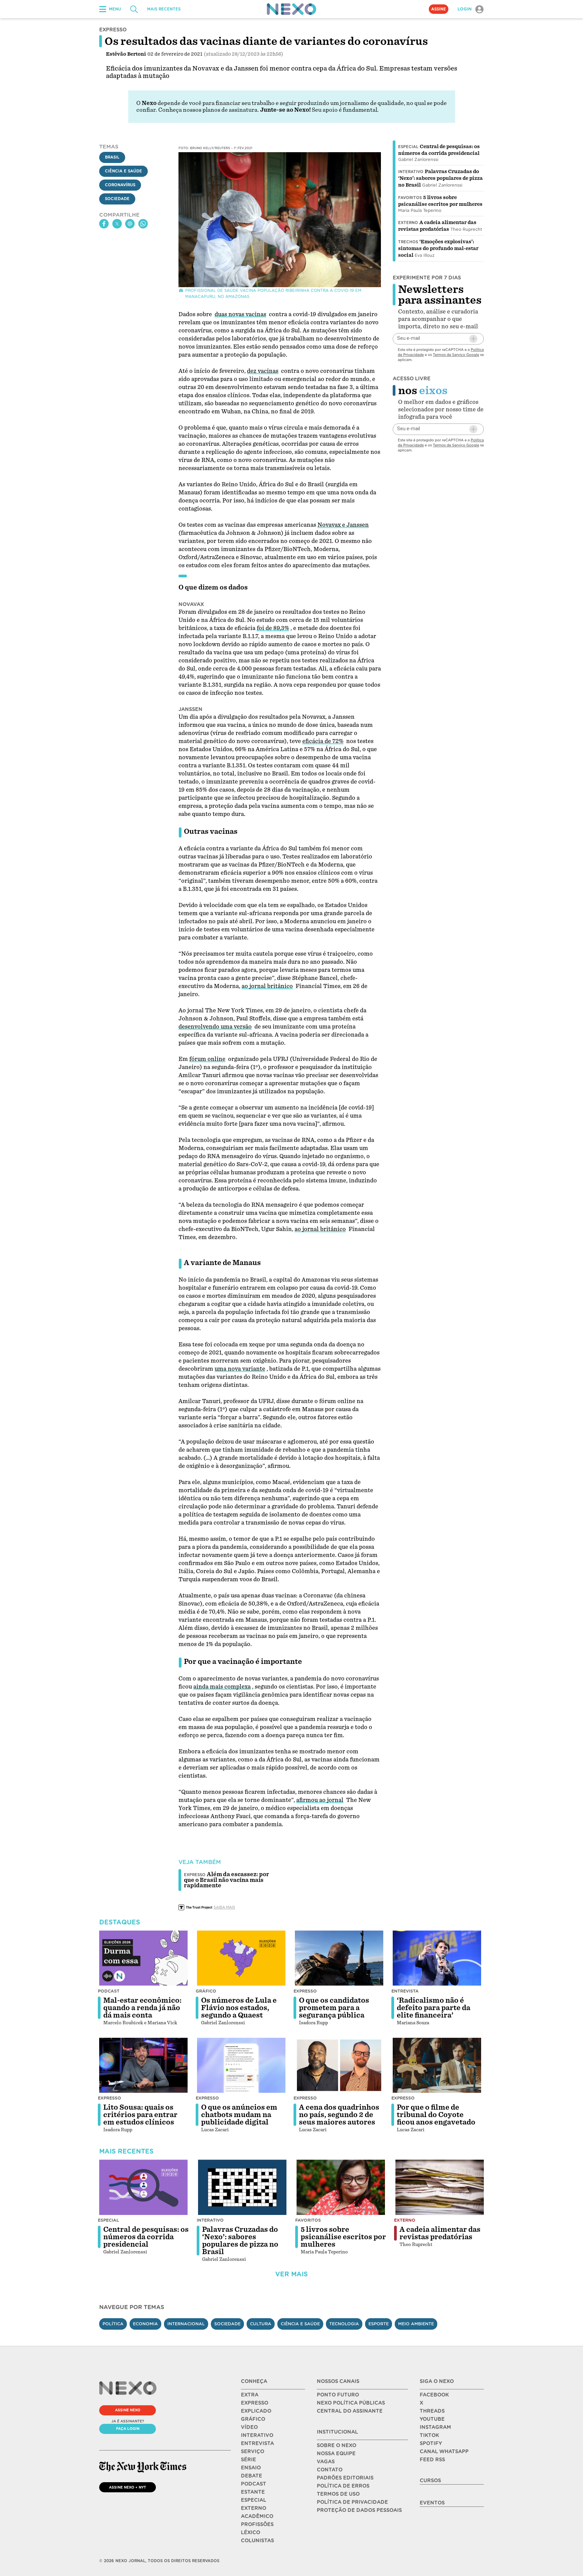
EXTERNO (254, 2508)
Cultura (261, 2324)
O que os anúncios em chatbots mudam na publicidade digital (239, 2115)
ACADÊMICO (257, 2516)
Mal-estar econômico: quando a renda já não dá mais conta (142, 2008)
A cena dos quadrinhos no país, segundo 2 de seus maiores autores (339, 2115)
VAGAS (326, 2462)
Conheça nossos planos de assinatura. (209, 110)
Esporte (379, 2324)
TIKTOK (429, 2435)
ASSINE (439, 9)
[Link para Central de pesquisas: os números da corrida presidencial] (143, 2187)
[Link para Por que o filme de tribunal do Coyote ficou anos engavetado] (437, 2065)
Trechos (408, 242)
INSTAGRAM (435, 2427)
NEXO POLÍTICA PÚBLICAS (351, 2403)
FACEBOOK (434, 2395)
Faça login (128, 2429)
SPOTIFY (431, 2443)
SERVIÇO (253, 2451)
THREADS (432, 2411)
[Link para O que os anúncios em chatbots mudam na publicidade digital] (241, 2065)
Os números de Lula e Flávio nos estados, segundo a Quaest (239, 2008)
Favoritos (410, 198)
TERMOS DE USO (338, 2494)
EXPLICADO (256, 2411)
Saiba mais (224, 1907)
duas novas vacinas (240, 314)
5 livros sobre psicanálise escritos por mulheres (343, 2237)
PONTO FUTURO (338, 2395)
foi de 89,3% (273, 628)
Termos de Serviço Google (456, 355)
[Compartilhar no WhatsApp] (143, 224)
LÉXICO (251, 2532)
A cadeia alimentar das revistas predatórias (440, 2233)
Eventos (432, 2503)
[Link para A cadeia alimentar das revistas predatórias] (440, 2187)
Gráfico (206, 1991)
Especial (408, 147)
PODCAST (254, 2484)
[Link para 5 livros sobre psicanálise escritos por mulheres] (341, 2187)
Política (113, 2324)
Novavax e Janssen (343, 525)
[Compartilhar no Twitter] (117, 224)
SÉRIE (248, 2460)
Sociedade (117, 199)
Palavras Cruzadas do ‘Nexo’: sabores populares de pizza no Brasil (440, 178)
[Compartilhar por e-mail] (130, 224)
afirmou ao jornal (320, 1800)
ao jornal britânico (267, 986)
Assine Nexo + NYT (128, 2487)
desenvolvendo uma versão (215, 1027)
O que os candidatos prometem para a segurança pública (334, 2008)
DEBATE (252, 2476)
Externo (408, 223)
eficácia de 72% (323, 741)
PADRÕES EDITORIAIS (345, 2478)
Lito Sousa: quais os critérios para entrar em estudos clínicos (140, 2115)
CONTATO (330, 2470)
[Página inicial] (291, 9)
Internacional (186, 2324)
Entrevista (405, 1991)
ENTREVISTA (257, 2443)
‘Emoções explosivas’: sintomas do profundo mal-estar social (438, 248)
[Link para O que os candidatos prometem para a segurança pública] (339, 1958)
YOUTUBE (432, 2419)
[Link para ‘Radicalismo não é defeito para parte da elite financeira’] (437, 1958)
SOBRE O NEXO (337, 2445)
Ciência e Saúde (123, 171)
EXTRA (250, 2395)
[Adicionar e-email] (473, 339)
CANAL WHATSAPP (444, 2451)
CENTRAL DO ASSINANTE (350, 2411)
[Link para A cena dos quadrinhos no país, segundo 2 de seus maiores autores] (339, 2065)
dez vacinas (263, 371)
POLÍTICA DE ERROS (343, 2486)
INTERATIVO (257, 2435)
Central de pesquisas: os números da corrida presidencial (146, 2237)
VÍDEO (249, 2427)
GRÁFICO (253, 2419)
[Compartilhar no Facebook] (104, 224)
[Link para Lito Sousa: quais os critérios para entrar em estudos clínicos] (143, 2065)
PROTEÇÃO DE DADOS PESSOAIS (359, 2510)
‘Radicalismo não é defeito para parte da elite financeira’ (434, 2008)
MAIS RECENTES (164, 9)
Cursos (430, 2481)
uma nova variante (240, 1369)
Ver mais (291, 2274)
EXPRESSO (255, 2403)
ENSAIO (251, 2468)
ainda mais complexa (222, 1687)
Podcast (109, 1991)
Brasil (112, 158)
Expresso (305, 1991)
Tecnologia (344, 2324)
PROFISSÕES (257, 2524)
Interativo (411, 172)
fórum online (207, 1059)
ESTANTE (253, 2492)
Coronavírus (120, 185)
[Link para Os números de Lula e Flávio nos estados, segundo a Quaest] (241, 1958)
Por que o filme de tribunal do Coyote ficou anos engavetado (436, 2115)
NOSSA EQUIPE (336, 2454)
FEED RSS (432, 2460)
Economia (145, 2324)
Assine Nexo (128, 2410)
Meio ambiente (416, 2324)
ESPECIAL (254, 2500)
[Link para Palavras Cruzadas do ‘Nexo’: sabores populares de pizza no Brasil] (242, 2187)
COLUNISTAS (257, 2541)
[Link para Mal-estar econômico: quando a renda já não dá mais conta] (143, 1958)
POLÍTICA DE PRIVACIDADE (352, 2502)
